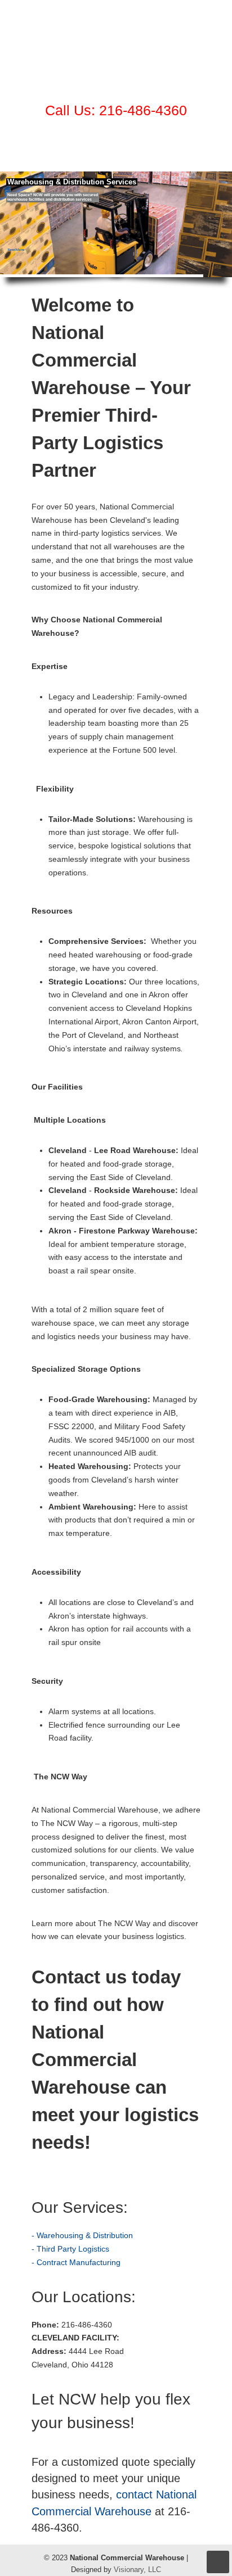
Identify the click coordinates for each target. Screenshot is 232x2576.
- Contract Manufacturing (76, 2262)
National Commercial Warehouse (116, 46)
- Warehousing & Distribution (82, 2235)
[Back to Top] (218, 2562)
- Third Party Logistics (70, 2249)
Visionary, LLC (137, 2570)
